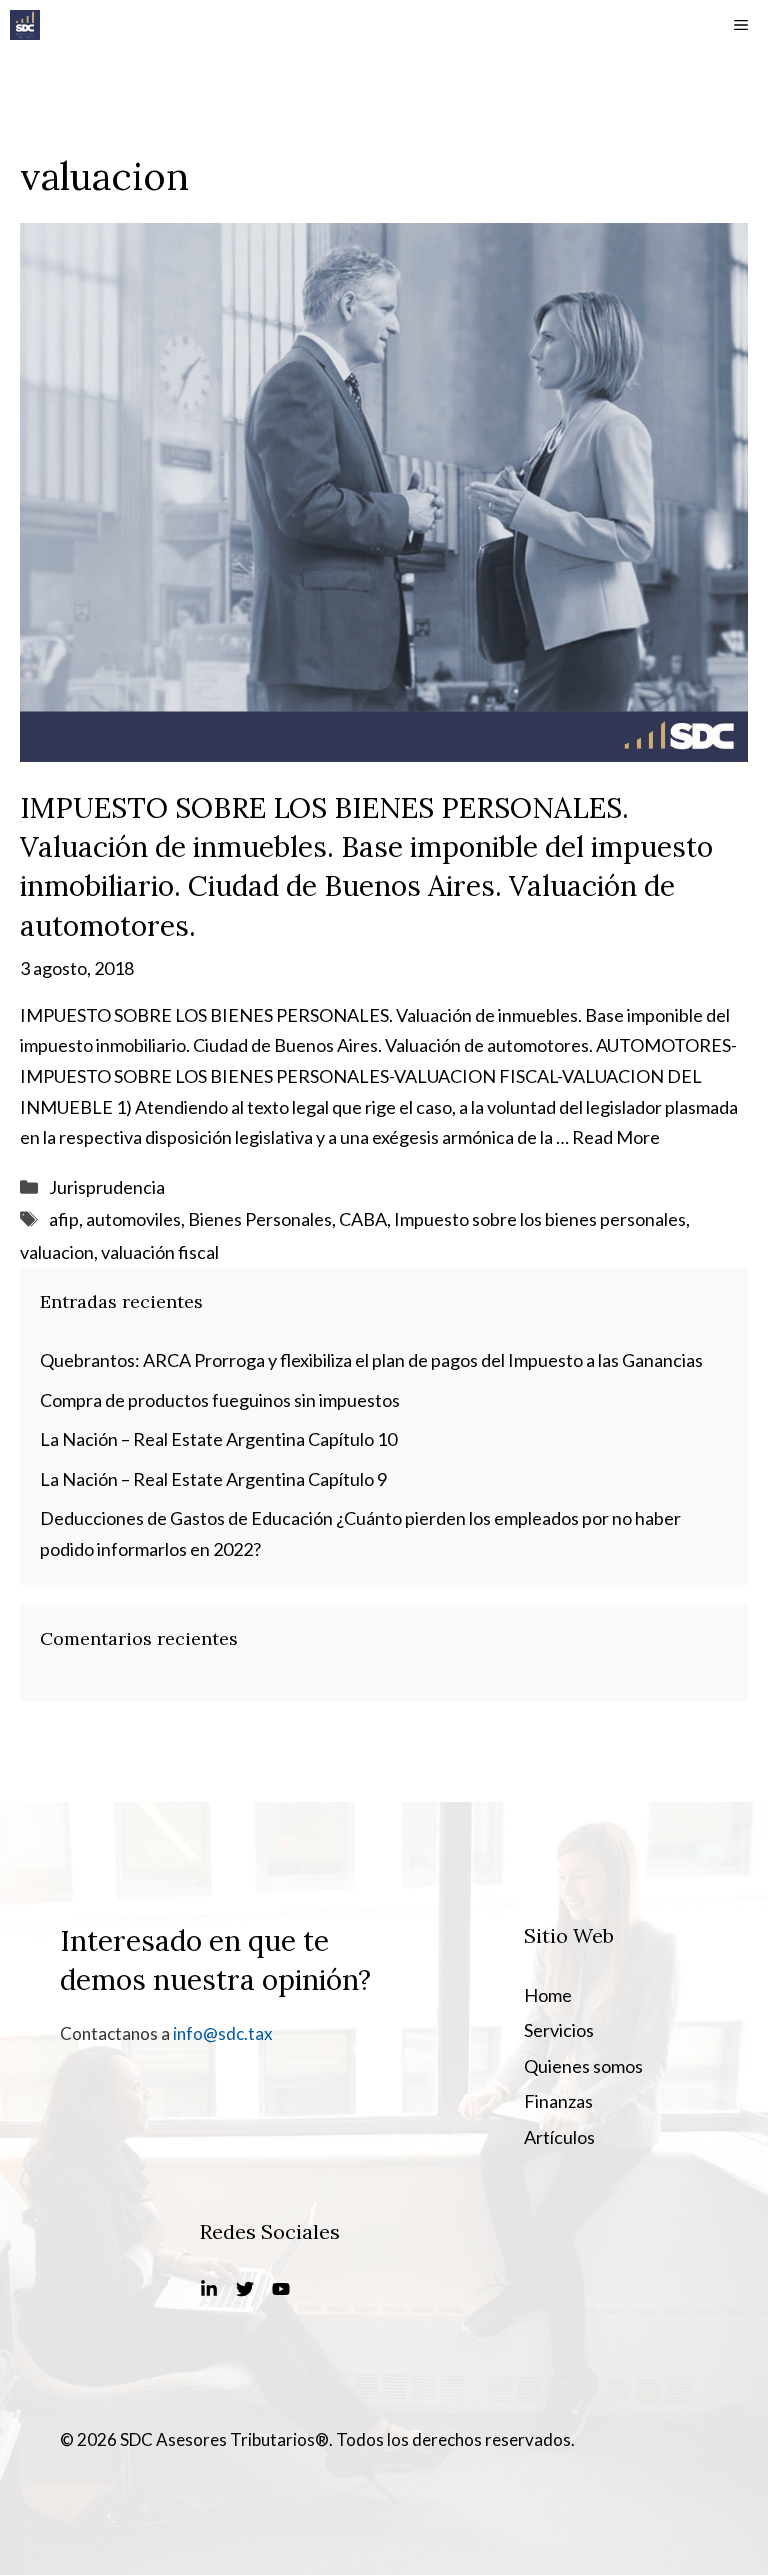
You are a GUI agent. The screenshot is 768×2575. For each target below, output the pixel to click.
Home (548, 1995)
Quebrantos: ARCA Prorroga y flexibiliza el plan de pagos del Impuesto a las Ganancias (371, 1360)
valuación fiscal (160, 1252)
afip (64, 1219)
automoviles (133, 1219)
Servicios (559, 2030)
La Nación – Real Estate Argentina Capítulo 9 (213, 1479)
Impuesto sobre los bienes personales (540, 1219)
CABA (363, 1219)
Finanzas (558, 2101)
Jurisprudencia (107, 1187)
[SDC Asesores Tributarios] (25, 25)
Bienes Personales (260, 1219)
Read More (616, 1137)
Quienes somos (583, 2066)
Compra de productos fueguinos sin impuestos (220, 1400)
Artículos (559, 2137)
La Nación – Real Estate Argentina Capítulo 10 (218, 1439)
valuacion (57, 1252)
